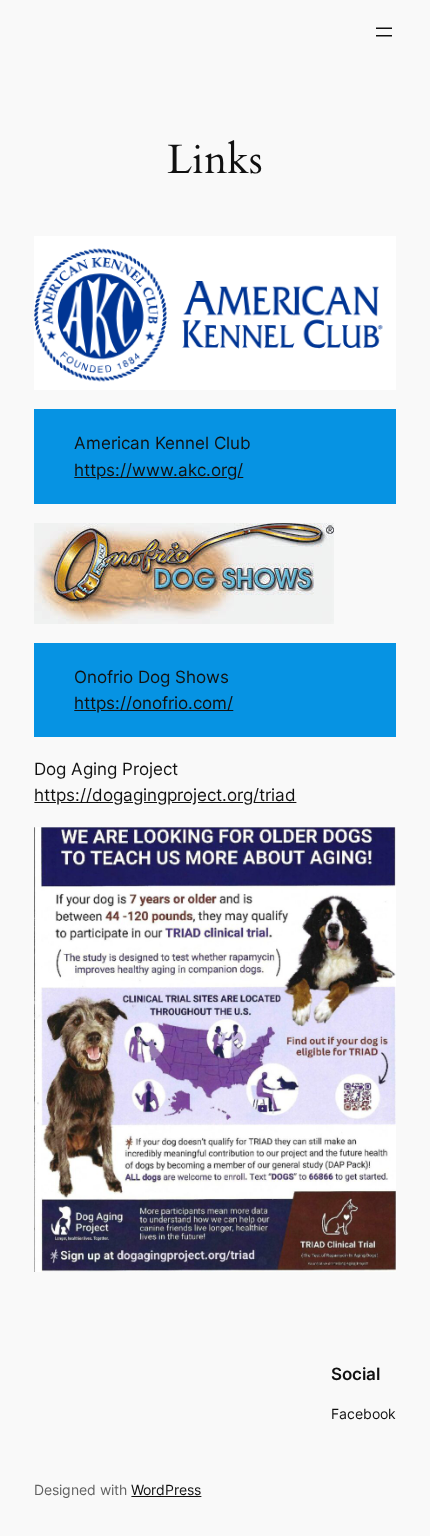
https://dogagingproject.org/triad (165, 795)
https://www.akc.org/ (158, 470)
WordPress (166, 1489)
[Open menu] (384, 32)
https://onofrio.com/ (153, 703)
